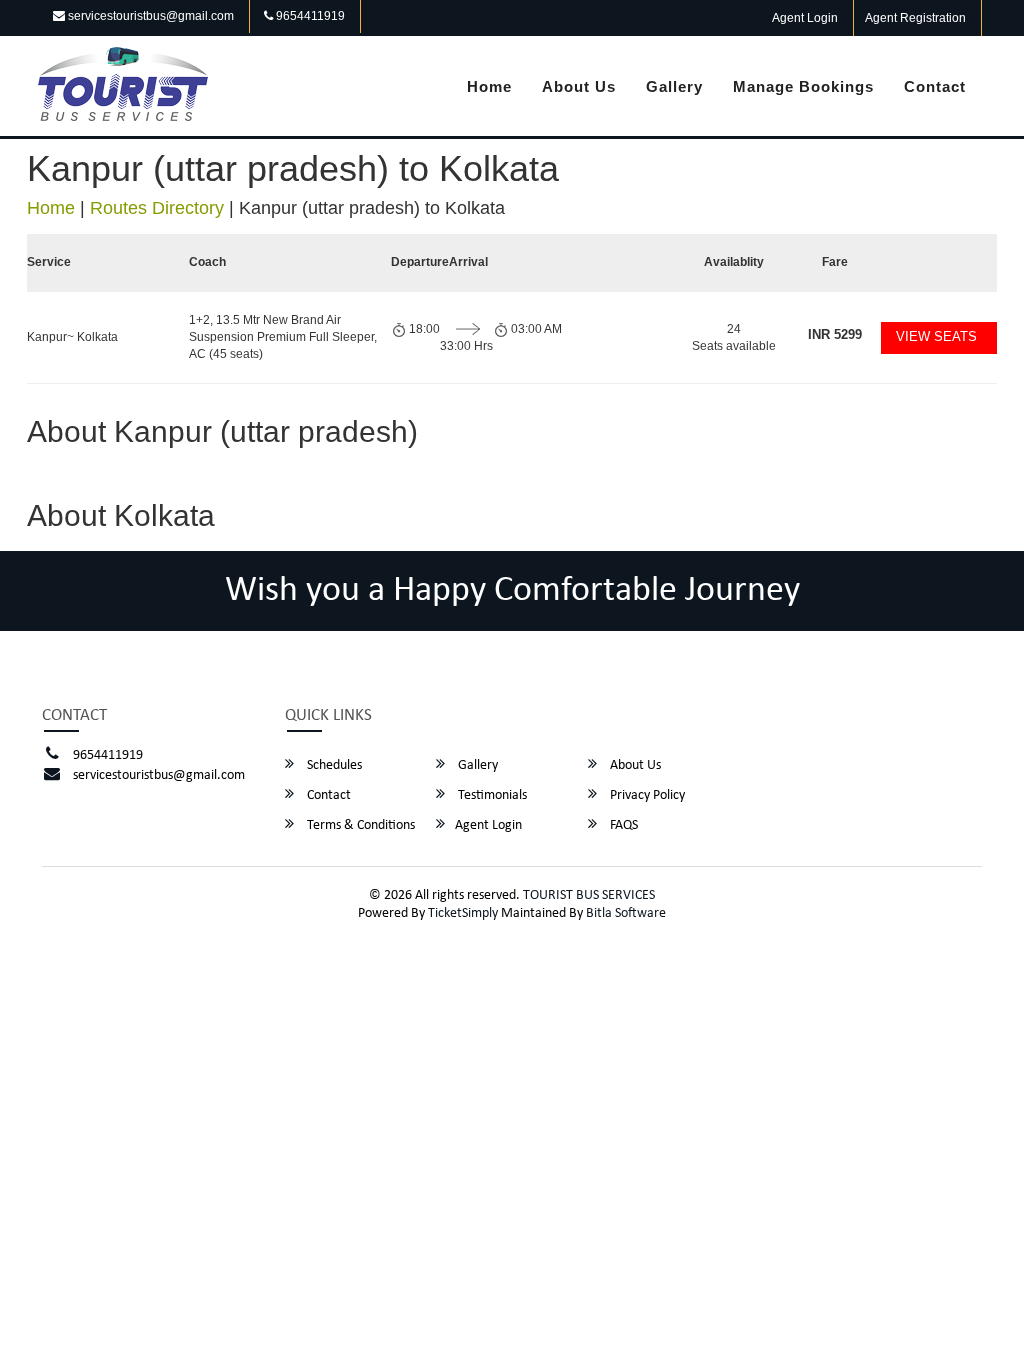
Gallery (674, 86)
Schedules (333, 765)
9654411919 (309, 16)
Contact (935, 86)
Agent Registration (915, 18)
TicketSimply (463, 913)
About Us (579, 86)
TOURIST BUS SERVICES (589, 895)
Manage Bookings (803, 86)
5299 (835, 334)
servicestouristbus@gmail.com (149, 16)
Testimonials (491, 795)
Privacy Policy (646, 795)
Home (489, 86)
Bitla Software (626, 913)
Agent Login (805, 18)
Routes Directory (157, 208)
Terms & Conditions (359, 825)
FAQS (622, 825)
